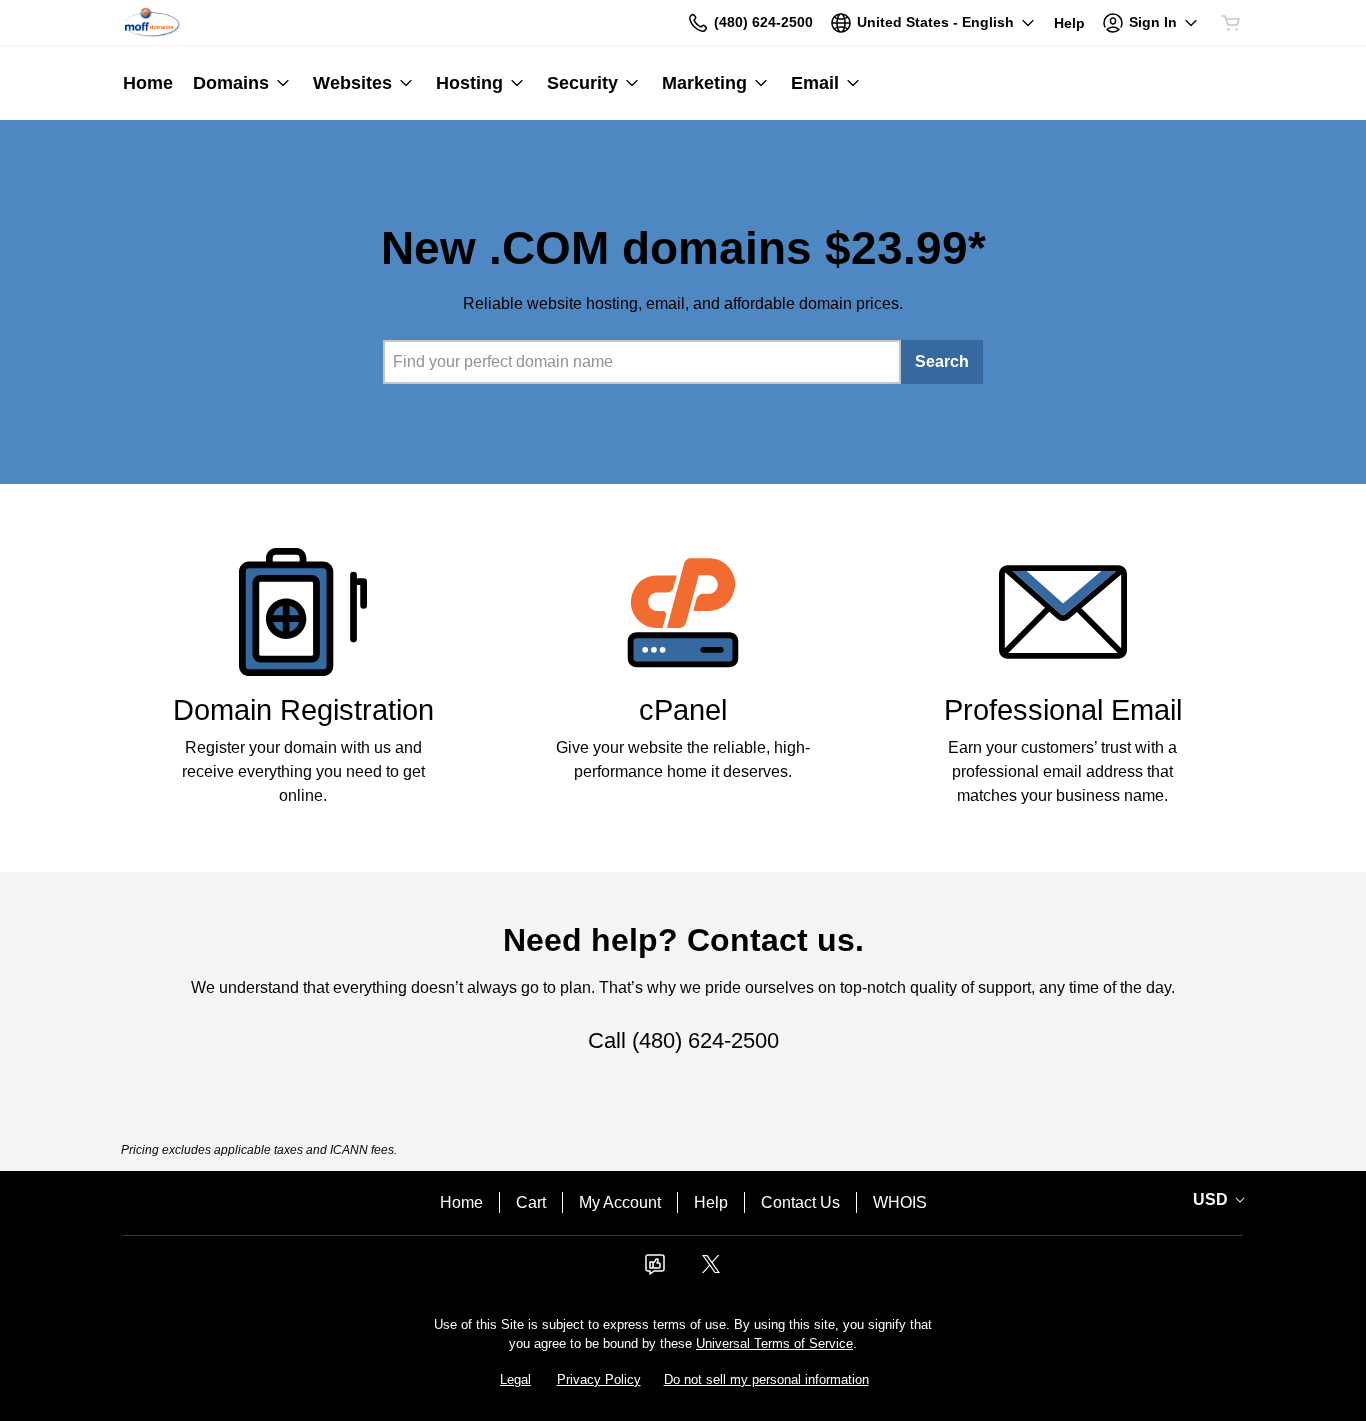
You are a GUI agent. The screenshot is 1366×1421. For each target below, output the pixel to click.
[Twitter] (711, 1270)
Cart (531, 1202)
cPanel (683, 710)
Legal (515, 1379)
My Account (620, 1202)
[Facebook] (655, 1270)
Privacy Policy (599, 1379)
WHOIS (900, 1202)
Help (711, 1202)
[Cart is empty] (1231, 23)
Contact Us (800, 1202)
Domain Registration (303, 710)
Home (461, 1202)
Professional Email (1063, 710)
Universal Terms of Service (774, 1343)
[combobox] (642, 362)
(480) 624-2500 (705, 1040)
